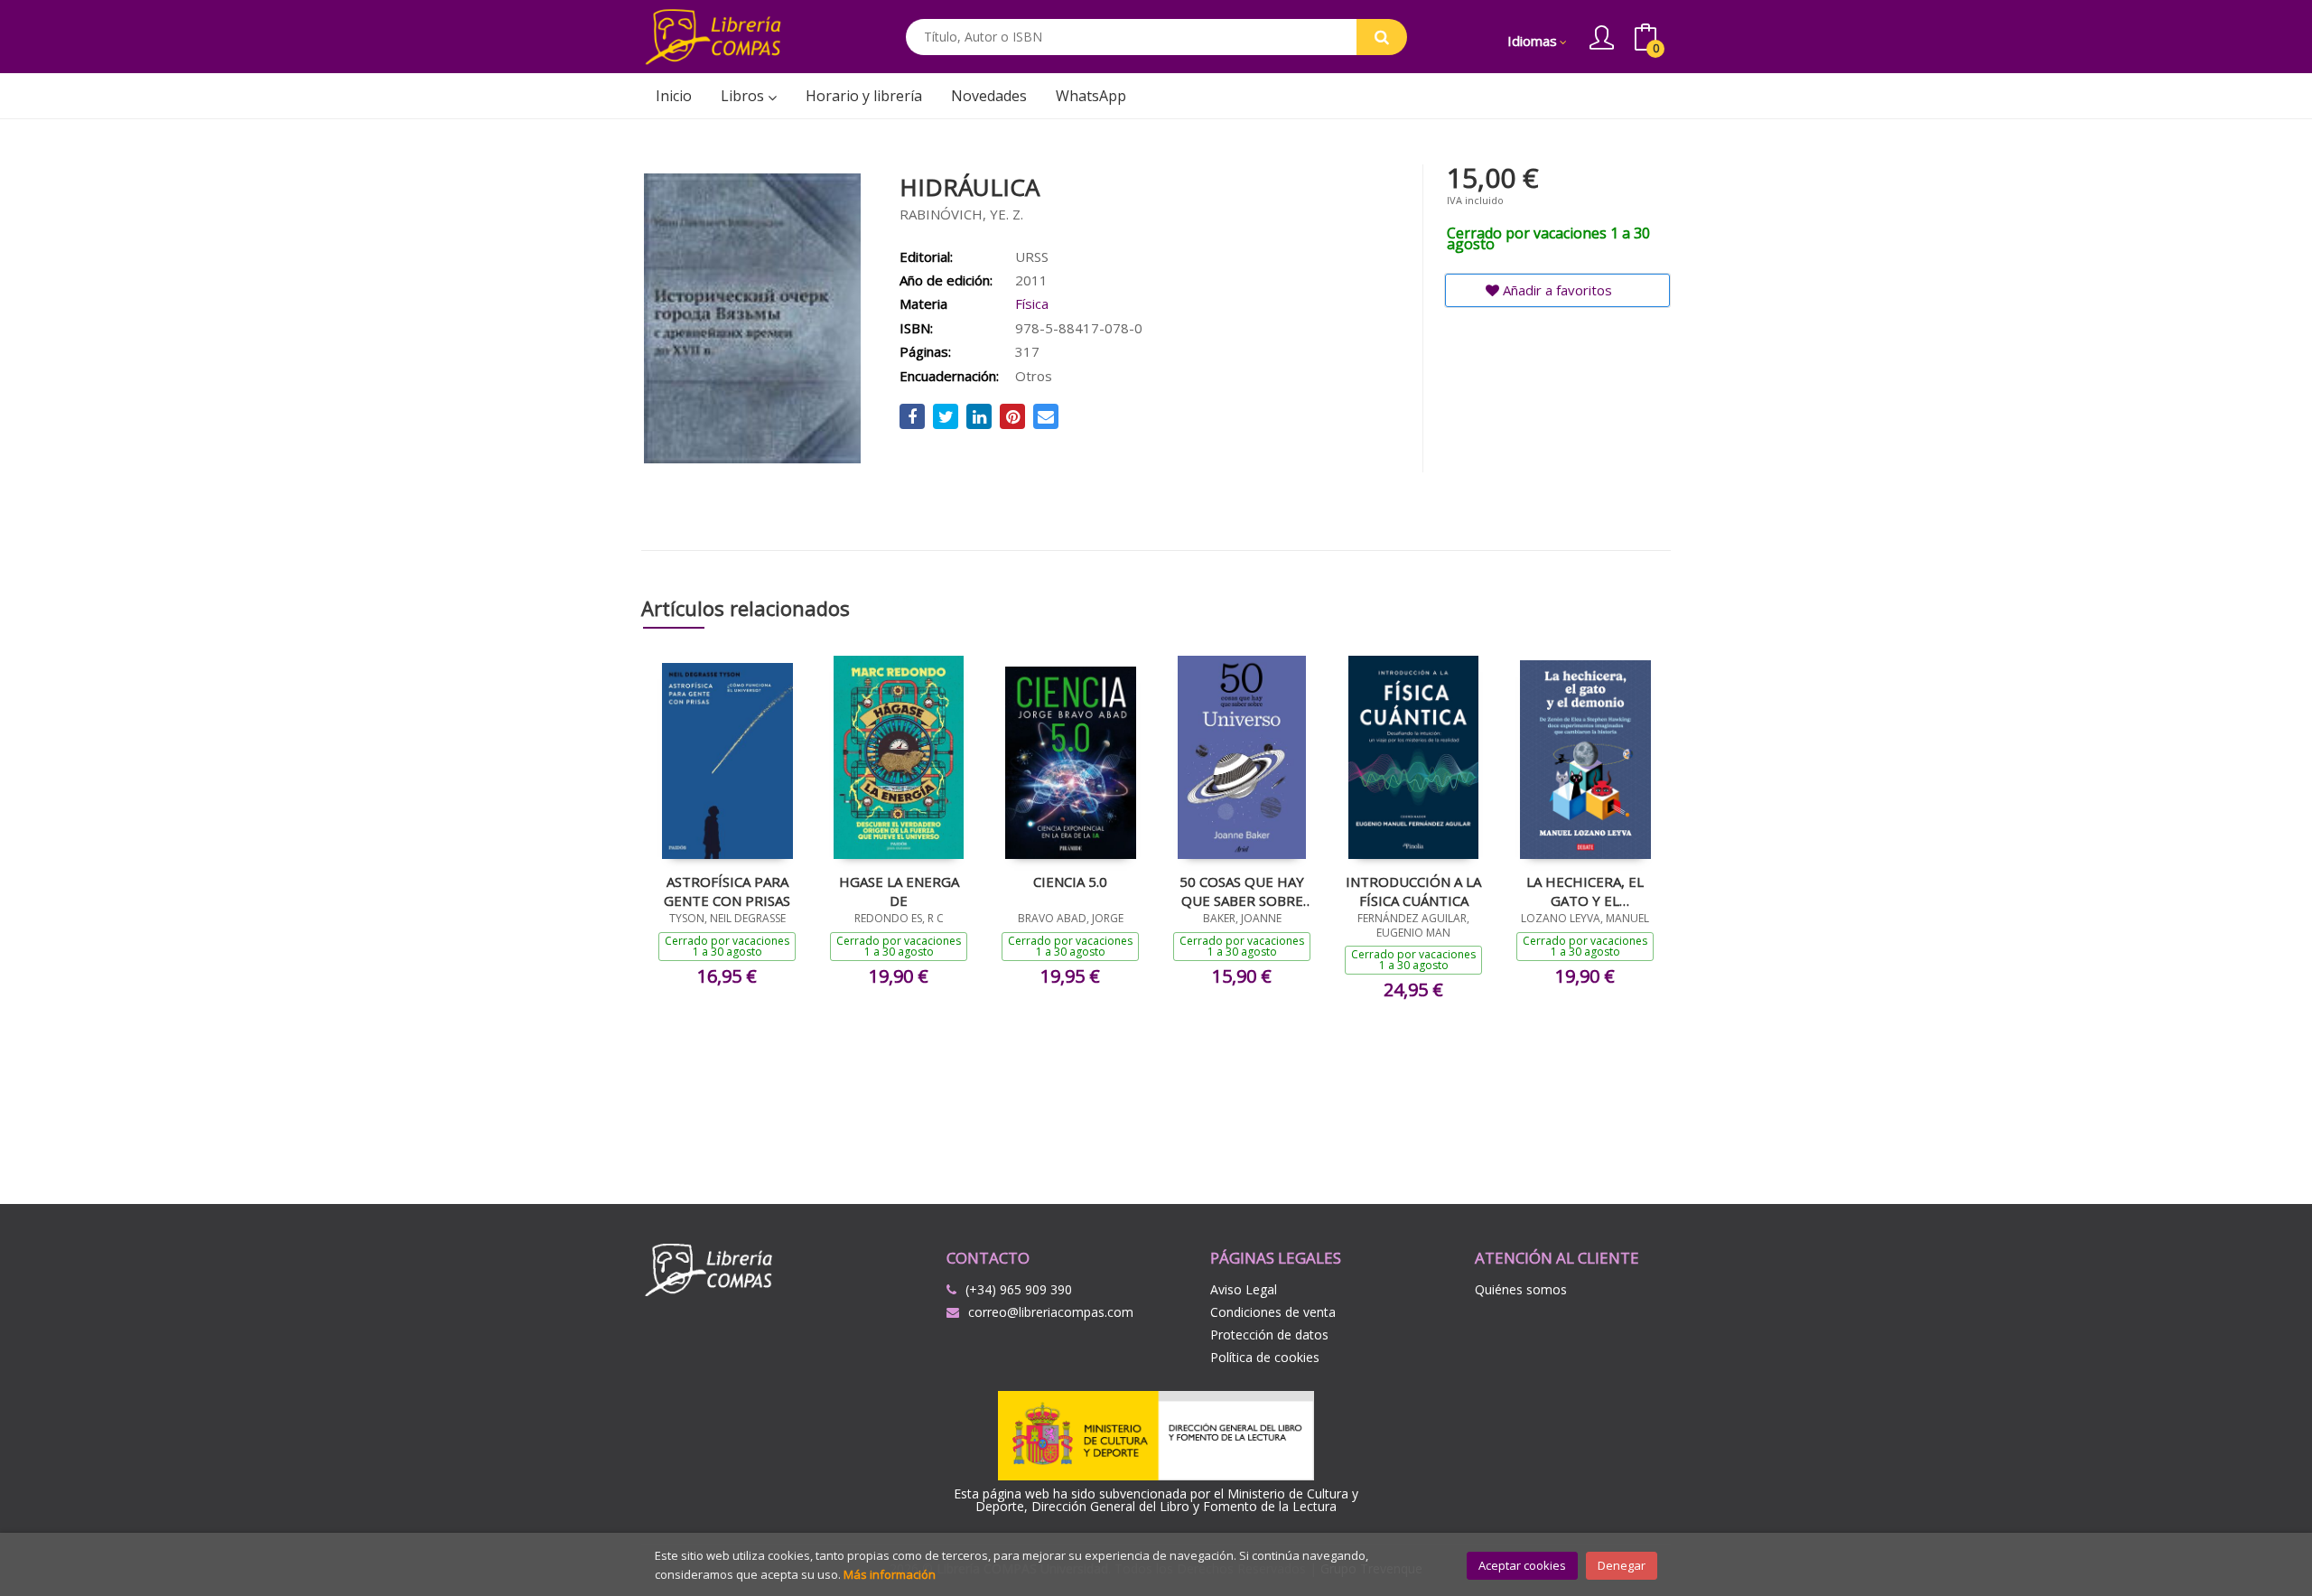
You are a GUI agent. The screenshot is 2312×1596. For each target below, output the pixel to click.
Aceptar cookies (1522, 1565)
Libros (744, 96)
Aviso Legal (1244, 1289)
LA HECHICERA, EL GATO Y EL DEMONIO (1585, 891)
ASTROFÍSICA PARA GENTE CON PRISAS (727, 891)
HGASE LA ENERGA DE (899, 891)
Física (1032, 303)
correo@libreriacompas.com (1051, 1312)
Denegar (1622, 1565)
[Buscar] (1382, 37)
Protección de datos (1269, 1335)
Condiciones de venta (1273, 1312)
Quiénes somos (1521, 1289)
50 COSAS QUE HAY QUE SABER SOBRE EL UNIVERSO (1242, 891)
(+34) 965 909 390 (1019, 1289)
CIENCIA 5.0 (1070, 882)
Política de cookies (1265, 1357)
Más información (890, 1574)
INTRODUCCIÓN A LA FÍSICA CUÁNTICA (1413, 891)
